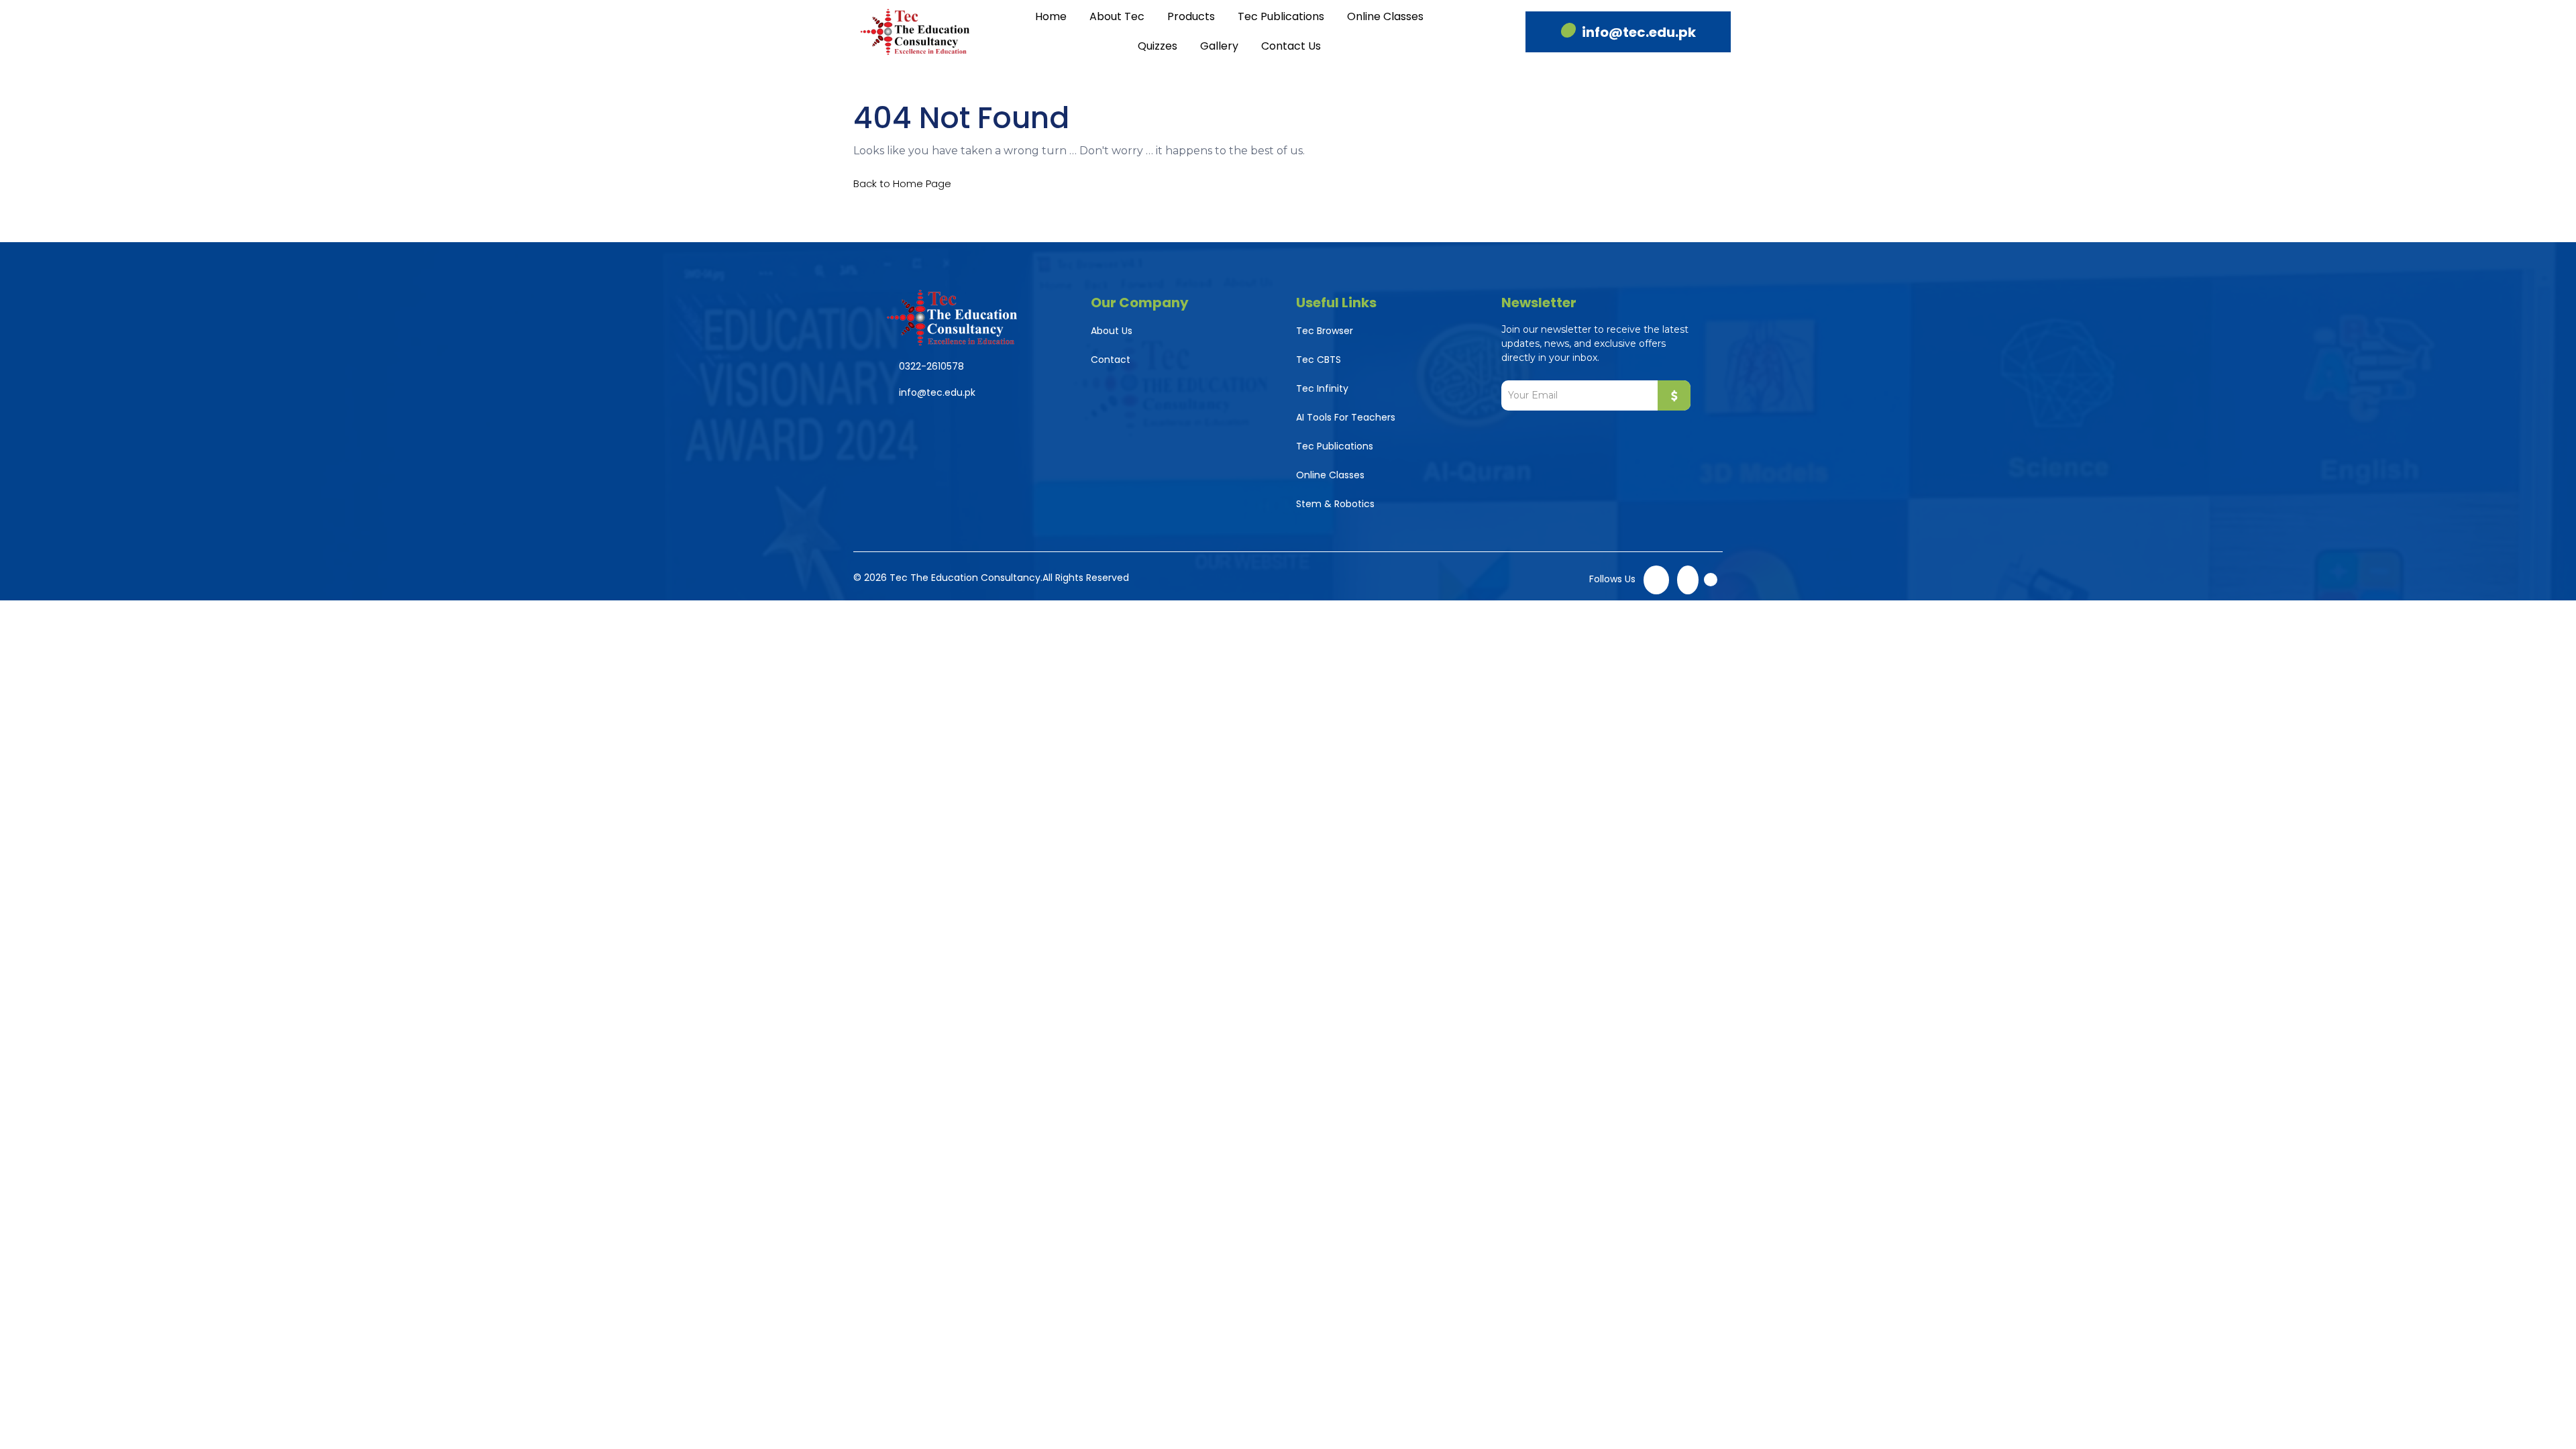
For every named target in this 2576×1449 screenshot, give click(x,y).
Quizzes (1158, 46)
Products (1191, 16)
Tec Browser (1325, 331)
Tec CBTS (1319, 360)
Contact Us (1291, 46)
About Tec (1117, 16)
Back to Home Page (902, 183)
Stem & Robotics (1335, 504)
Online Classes (1385, 16)
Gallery (1219, 46)
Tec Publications (1281, 16)
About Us (1112, 331)
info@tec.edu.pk (1639, 32)
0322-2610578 (931, 366)
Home (1051, 16)
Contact (1111, 360)
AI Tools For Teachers (1346, 417)
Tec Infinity (1322, 388)
